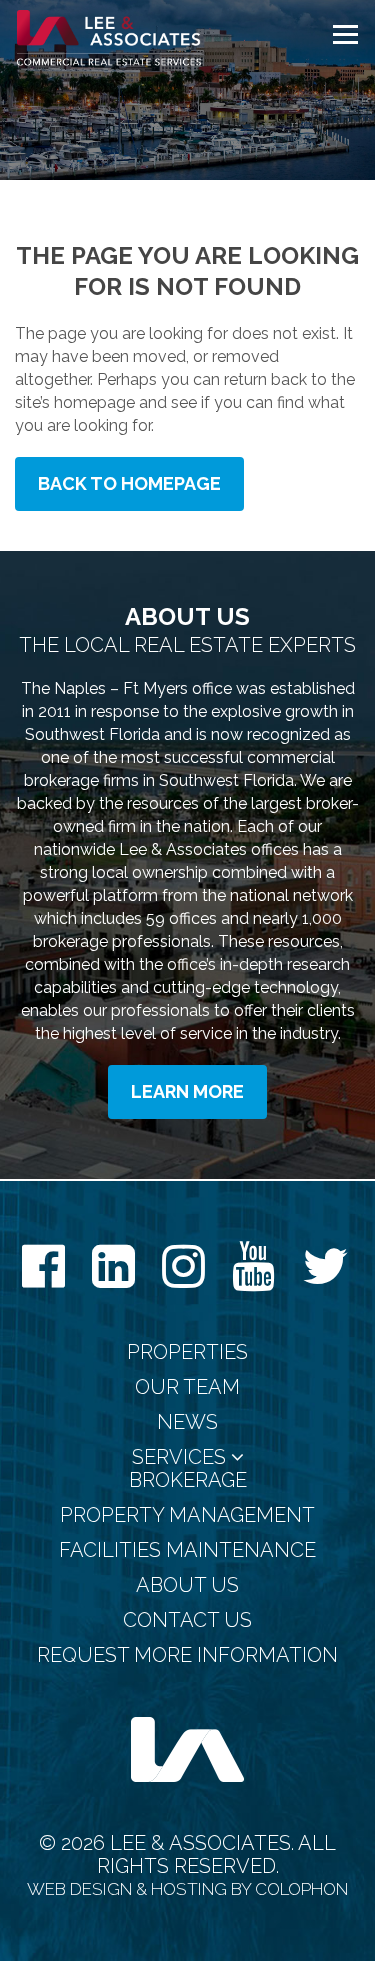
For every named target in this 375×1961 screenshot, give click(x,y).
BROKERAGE (188, 1480)
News (187, 1422)
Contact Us (187, 1620)
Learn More (187, 1091)
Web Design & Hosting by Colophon (187, 1889)
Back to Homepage (129, 483)
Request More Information (187, 1655)
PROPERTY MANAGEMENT (187, 1515)
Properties (187, 1352)
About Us (187, 1585)
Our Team (187, 1387)
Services (181, 1457)
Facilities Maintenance (187, 1550)
